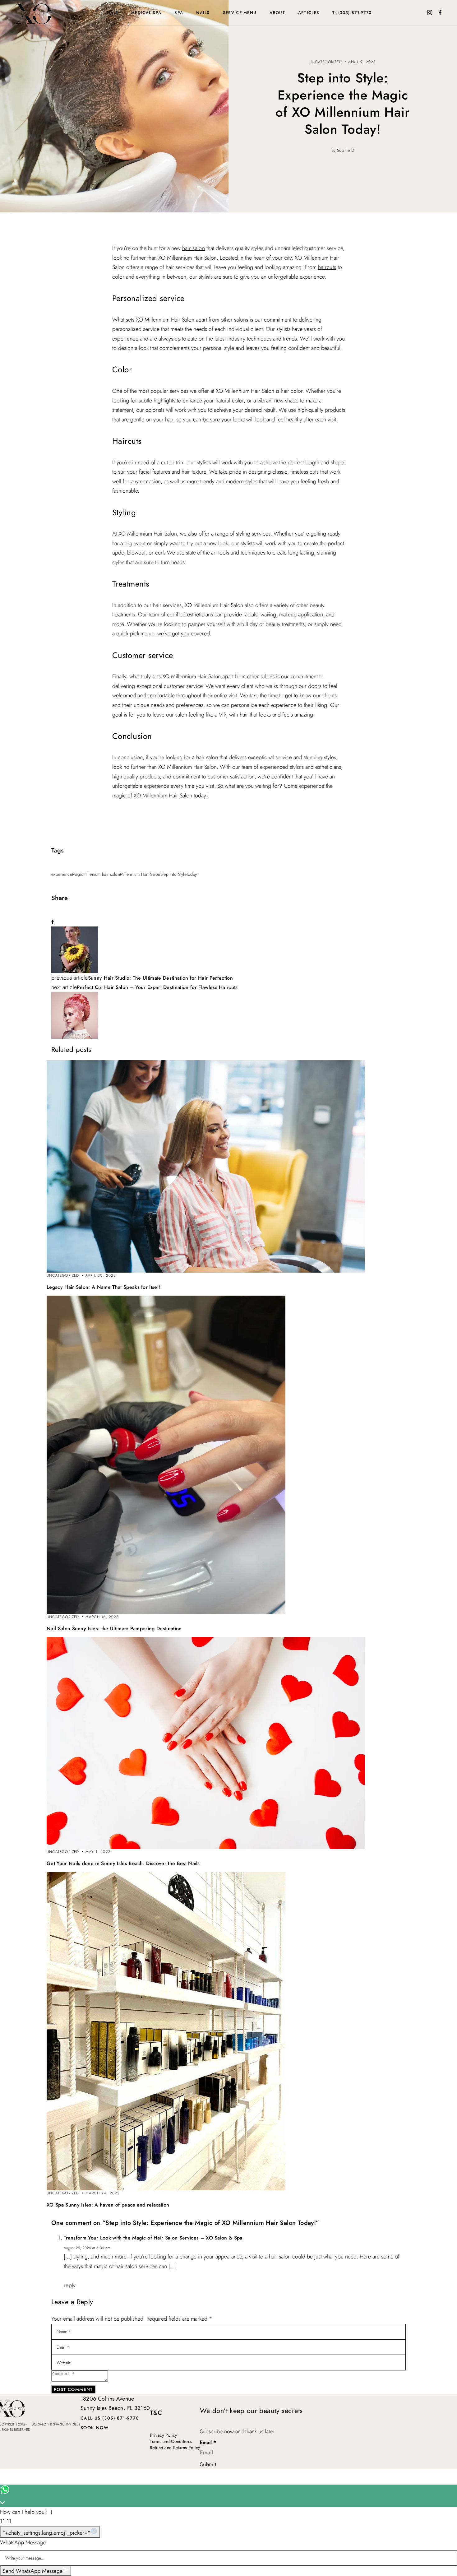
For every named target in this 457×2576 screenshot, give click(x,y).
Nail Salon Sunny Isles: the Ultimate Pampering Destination (114, 1629)
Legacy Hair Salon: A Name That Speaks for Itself (103, 1287)
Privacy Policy (163, 2435)
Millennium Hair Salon (140, 874)
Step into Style (173, 874)
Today (192, 874)
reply (70, 2285)
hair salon (194, 248)
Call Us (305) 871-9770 (110, 2418)
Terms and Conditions (171, 2441)
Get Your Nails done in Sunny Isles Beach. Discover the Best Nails (123, 1863)
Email (208, 2443)
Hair (113, 13)
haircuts (327, 267)
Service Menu (240, 13)
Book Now (95, 2428)
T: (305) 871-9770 (352, 13)
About (277, 13)
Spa (179, 13)
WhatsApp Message (23, 2542)
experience (125, 339)
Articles (309, 13)
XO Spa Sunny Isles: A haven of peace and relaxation (108, 2205)
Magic (78, 874)
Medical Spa (146, 13)
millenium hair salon (102, 874)
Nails (203, 13)
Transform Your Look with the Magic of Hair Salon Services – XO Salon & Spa (153, 2238)
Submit (208, 2464)
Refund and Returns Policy (175, 2448)
